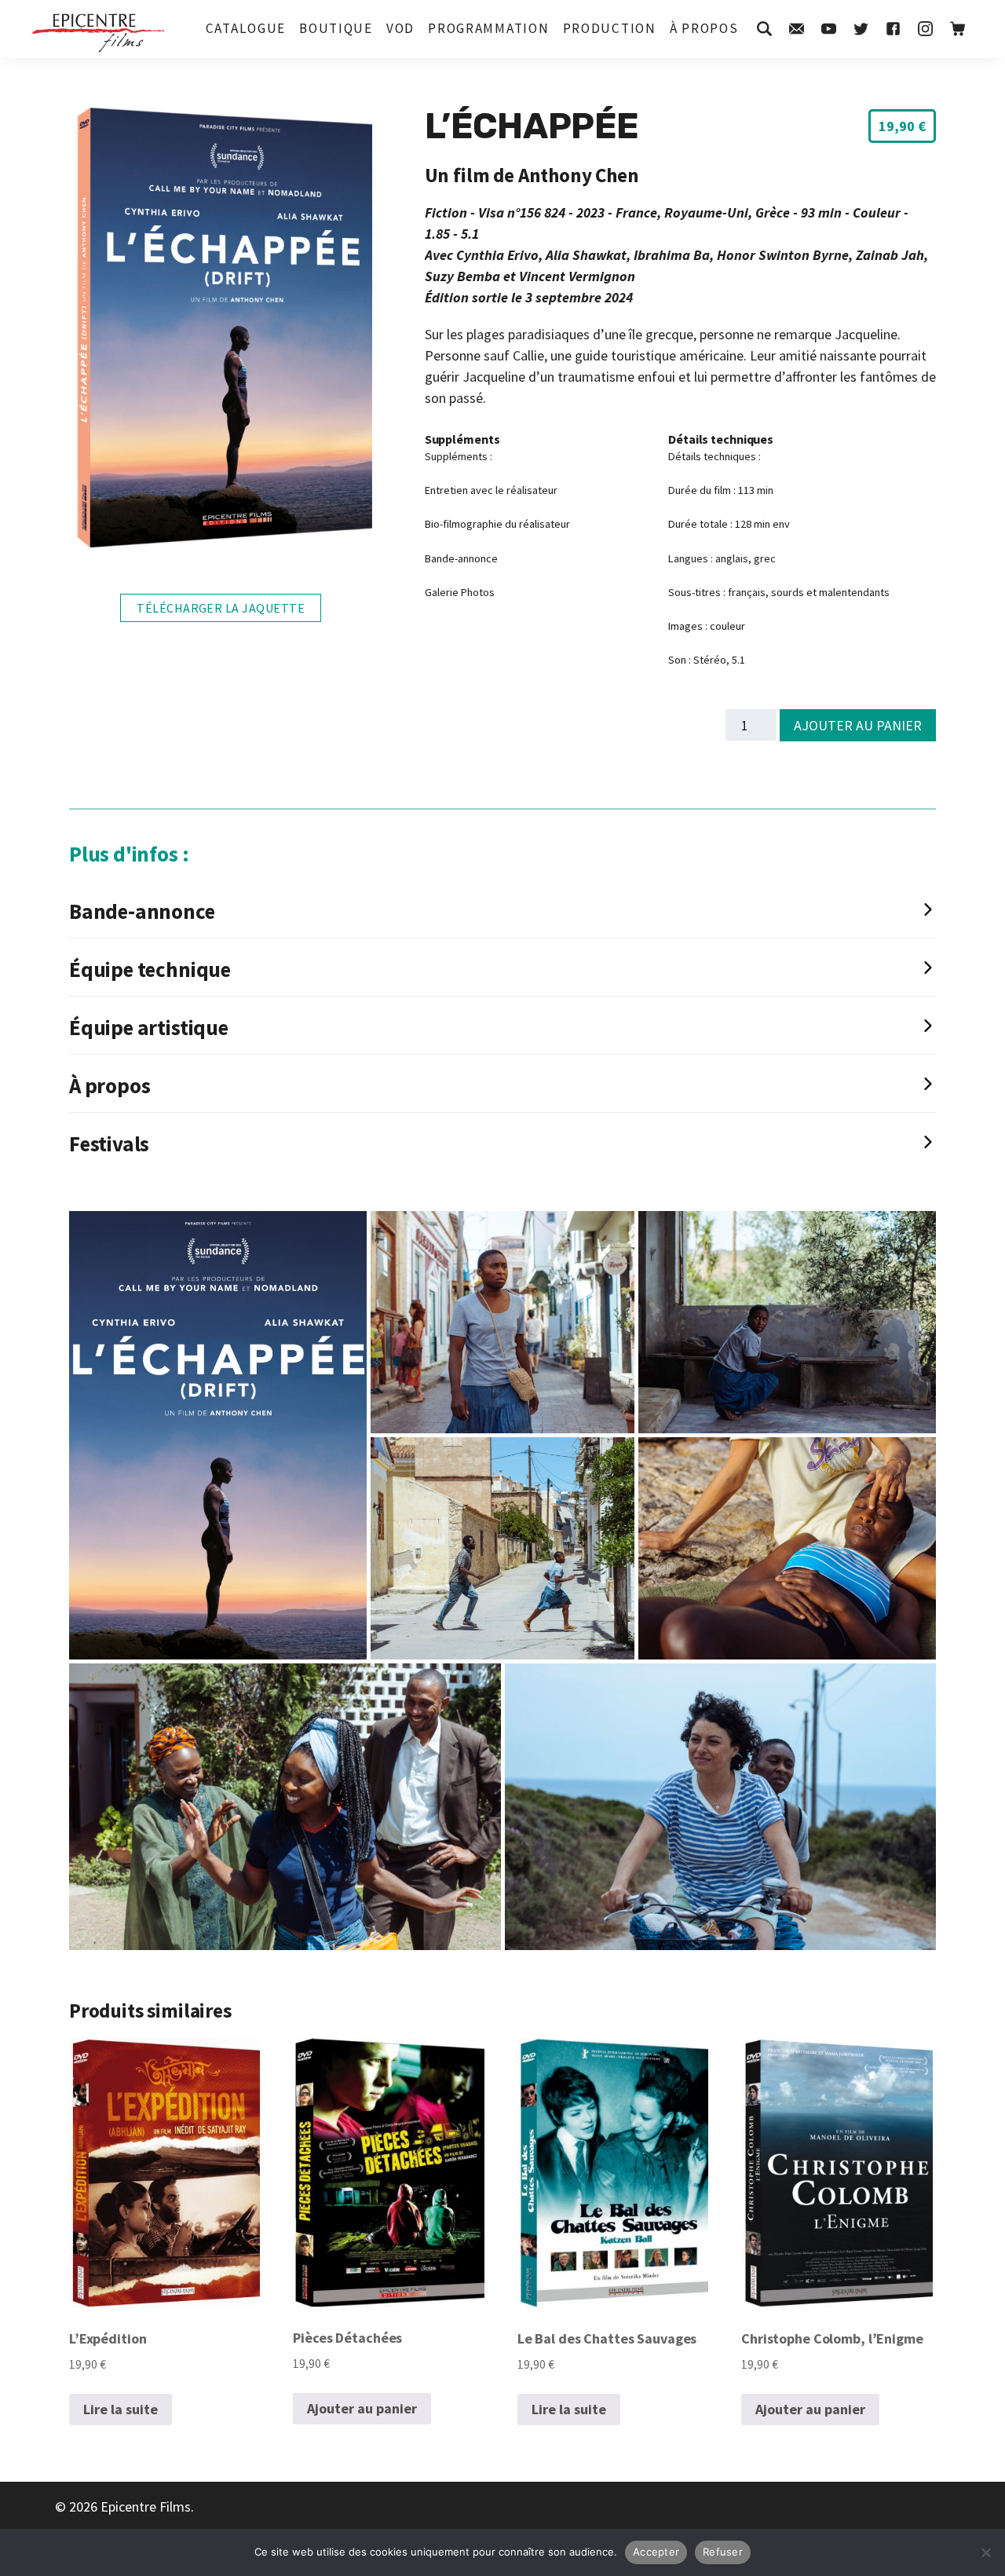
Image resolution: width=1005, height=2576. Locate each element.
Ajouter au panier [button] (362, 2408)
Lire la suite (121, 2409)
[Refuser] (985, 2552)
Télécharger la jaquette (221, 608)
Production (610, 28)
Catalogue (246, 28)
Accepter (656, 2552)
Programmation (488, 28)
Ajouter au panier (858, 725)
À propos (704, 28)
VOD (400, 28)
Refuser (723, 2552)
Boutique (336, 28)
